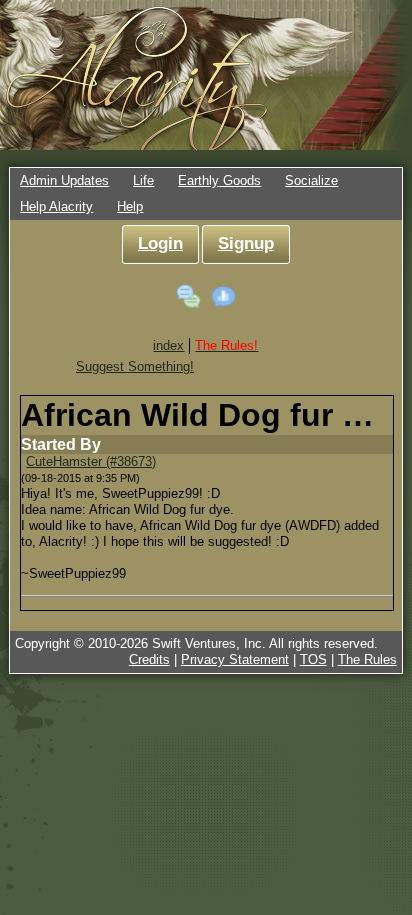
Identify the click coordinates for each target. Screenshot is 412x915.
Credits (149, 659)
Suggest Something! (135, 366)
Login (160, 243)
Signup (246, 243)
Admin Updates (64, 180)
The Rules (367, 659)
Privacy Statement (235, 659)
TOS (313, 659)
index (168, 345)
